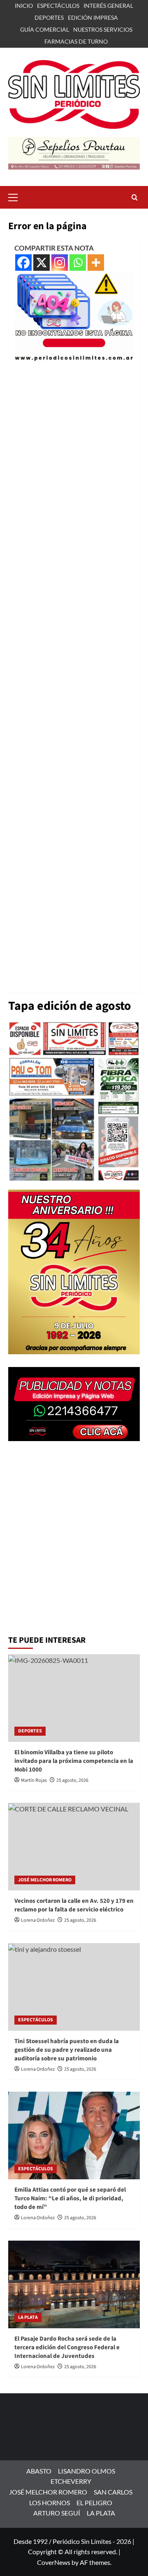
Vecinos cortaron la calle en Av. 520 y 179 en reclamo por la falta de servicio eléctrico (74, 1905)
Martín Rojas (34, 1780)
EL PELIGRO (94, 2503)
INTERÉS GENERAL (108, 6)
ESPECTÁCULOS (58, 6)
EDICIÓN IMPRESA (93, 17)
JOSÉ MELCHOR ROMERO (45, 1880)
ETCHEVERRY (71, 2481)
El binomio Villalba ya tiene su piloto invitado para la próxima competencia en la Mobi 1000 (74, 1761)
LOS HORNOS (50, 2503)
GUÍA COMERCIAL (45, 29)
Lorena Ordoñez (38, 1920)
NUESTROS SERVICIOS (103, 29)
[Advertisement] (74, 674)
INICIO (24, 6)
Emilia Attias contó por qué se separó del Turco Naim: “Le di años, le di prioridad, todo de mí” (70, 2198)
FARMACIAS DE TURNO (76, 41)
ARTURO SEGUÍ (57, 2513)
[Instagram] (60, 263)
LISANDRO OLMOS (87, 2471)
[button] (16, 196)
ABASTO (39, 2471)
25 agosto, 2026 (72, 1780)
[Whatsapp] (78, 263)
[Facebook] (23, 263)
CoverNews (54, 2562)
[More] (96, 263)
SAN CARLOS (113, 2492)
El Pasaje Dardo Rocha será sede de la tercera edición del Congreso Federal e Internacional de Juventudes (67, 2347)
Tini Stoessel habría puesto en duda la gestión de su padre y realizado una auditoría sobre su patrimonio (67, 2050)
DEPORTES (49, 17)
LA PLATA (28, 2317)
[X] (42, 263)
